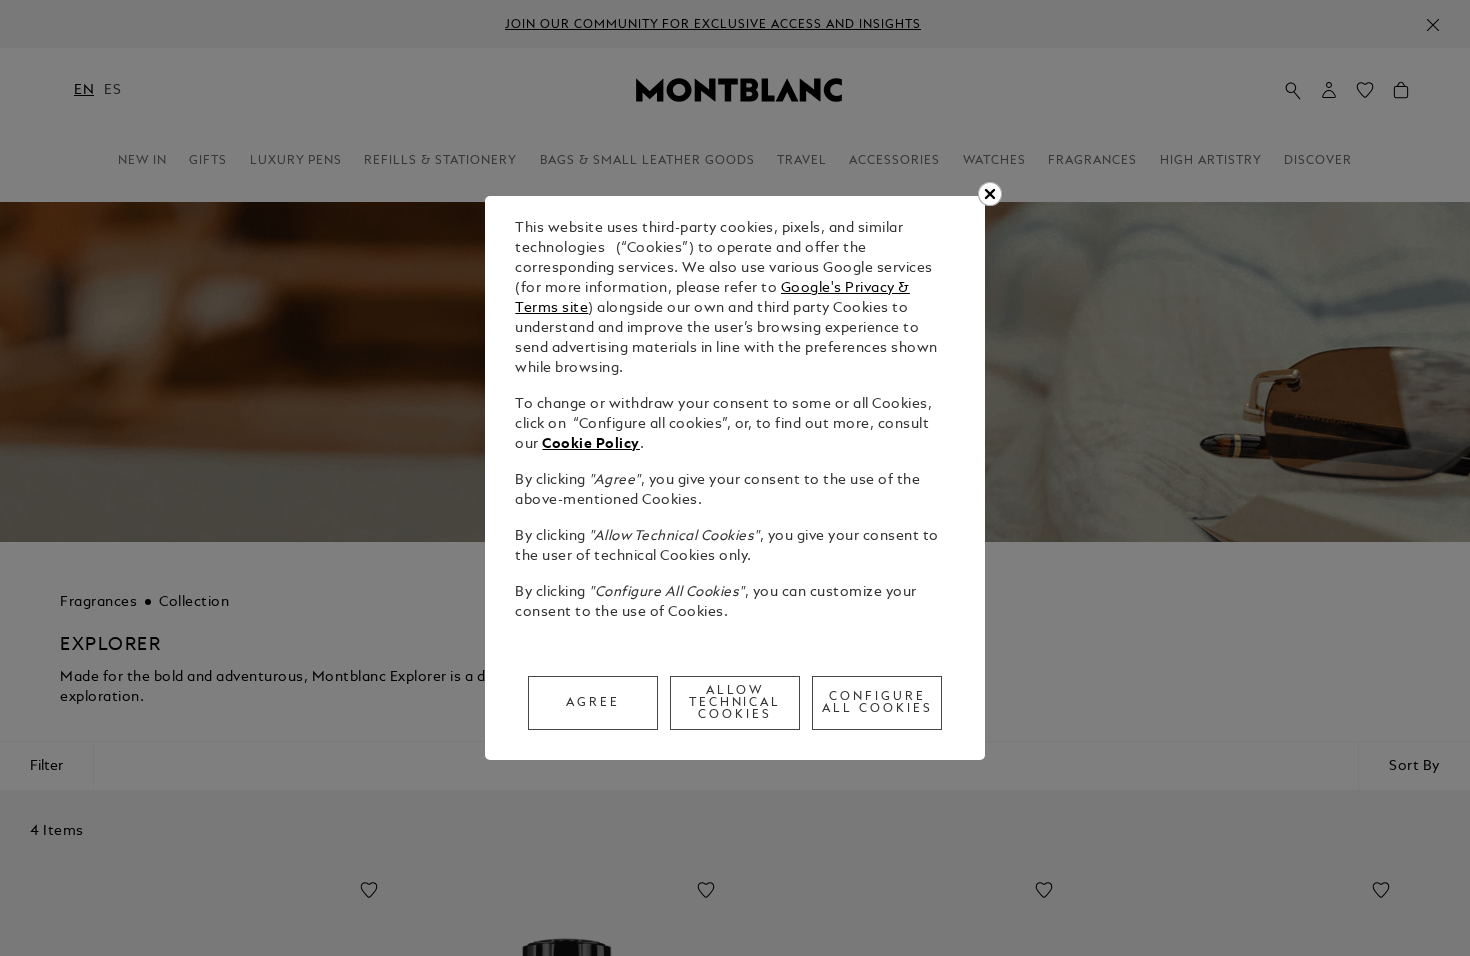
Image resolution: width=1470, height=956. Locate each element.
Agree (593, 703)
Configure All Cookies (877, 703)
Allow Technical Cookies (735, 703)
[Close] (990, 194)
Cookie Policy (591, 444)
